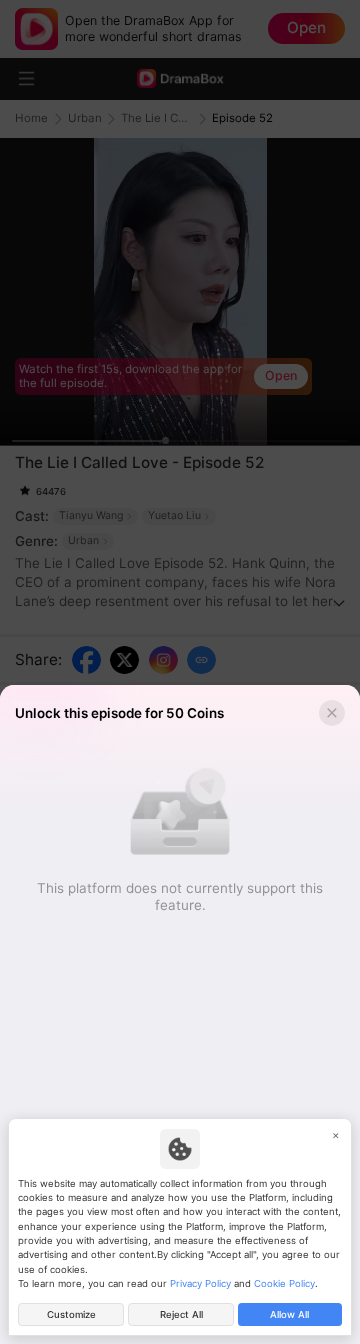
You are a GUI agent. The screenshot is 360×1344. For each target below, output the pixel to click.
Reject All (181, 1314)
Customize (71, 1314)
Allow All (289, 1314)
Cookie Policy (284, 1283)
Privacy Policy (200, 1283)
